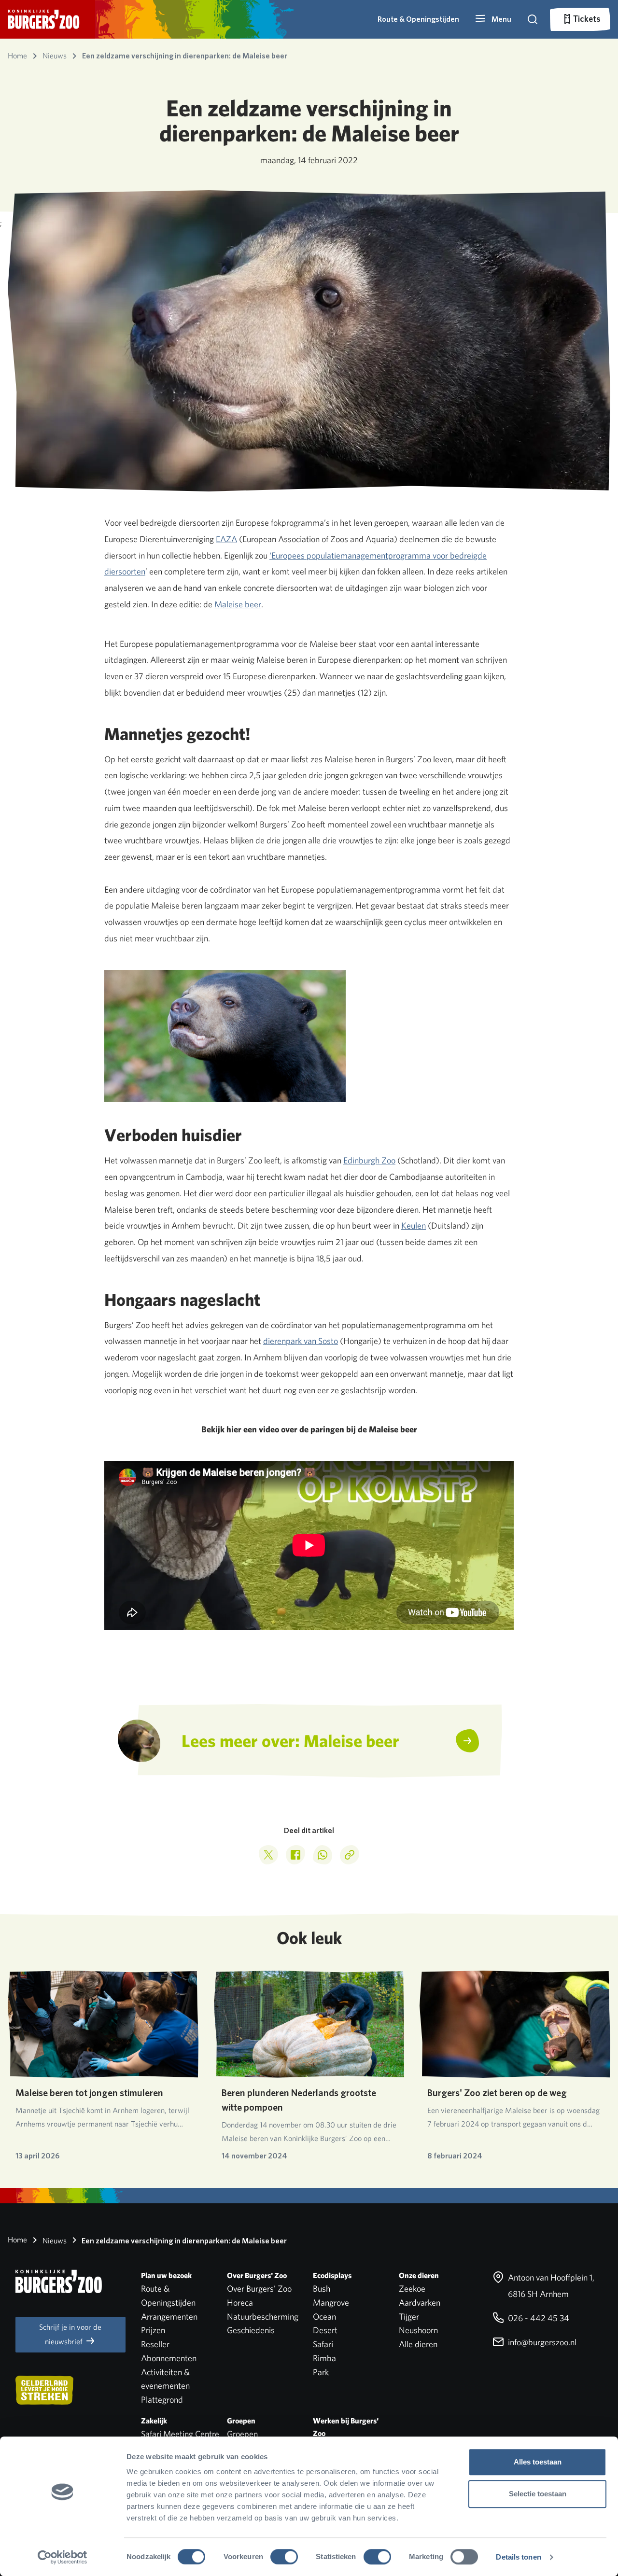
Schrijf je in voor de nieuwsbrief (70, 2334)
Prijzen (153, 2330)
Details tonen (518, 2557)
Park (321, 2372)
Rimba (324, 2358)
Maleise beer (238, 604)
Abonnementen (169, 2358)
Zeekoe (412, 2289)
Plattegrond (162, 2400)
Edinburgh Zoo (369, 1160)
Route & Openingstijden (418, 19)
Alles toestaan (538, 2462)
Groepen (242, 2434)
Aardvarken (420, 2303)
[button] (493, 19)
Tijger (409, 2317)
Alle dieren (418, 2344)
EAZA (226, 539)
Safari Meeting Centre (180, 2434)
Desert (325, 2330)
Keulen (414, 1225)
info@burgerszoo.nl (541, 2342)
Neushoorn (418, 2330)
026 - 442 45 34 (538, 2318)
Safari (323, 2344)
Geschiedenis (251, 2330)
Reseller (155, 2344)
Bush (322, 2289)
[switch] (284, 2557)
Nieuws (54, 2241)
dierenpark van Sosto (301, 1341)
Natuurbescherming (263, 2317)
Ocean (324, 2317)
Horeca (240, 2303)
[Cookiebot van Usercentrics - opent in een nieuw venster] (63, 2557)
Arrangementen (169, 2317)
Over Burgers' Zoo (259, 2289)
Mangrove (331, 2303)
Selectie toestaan (538, 2494)
